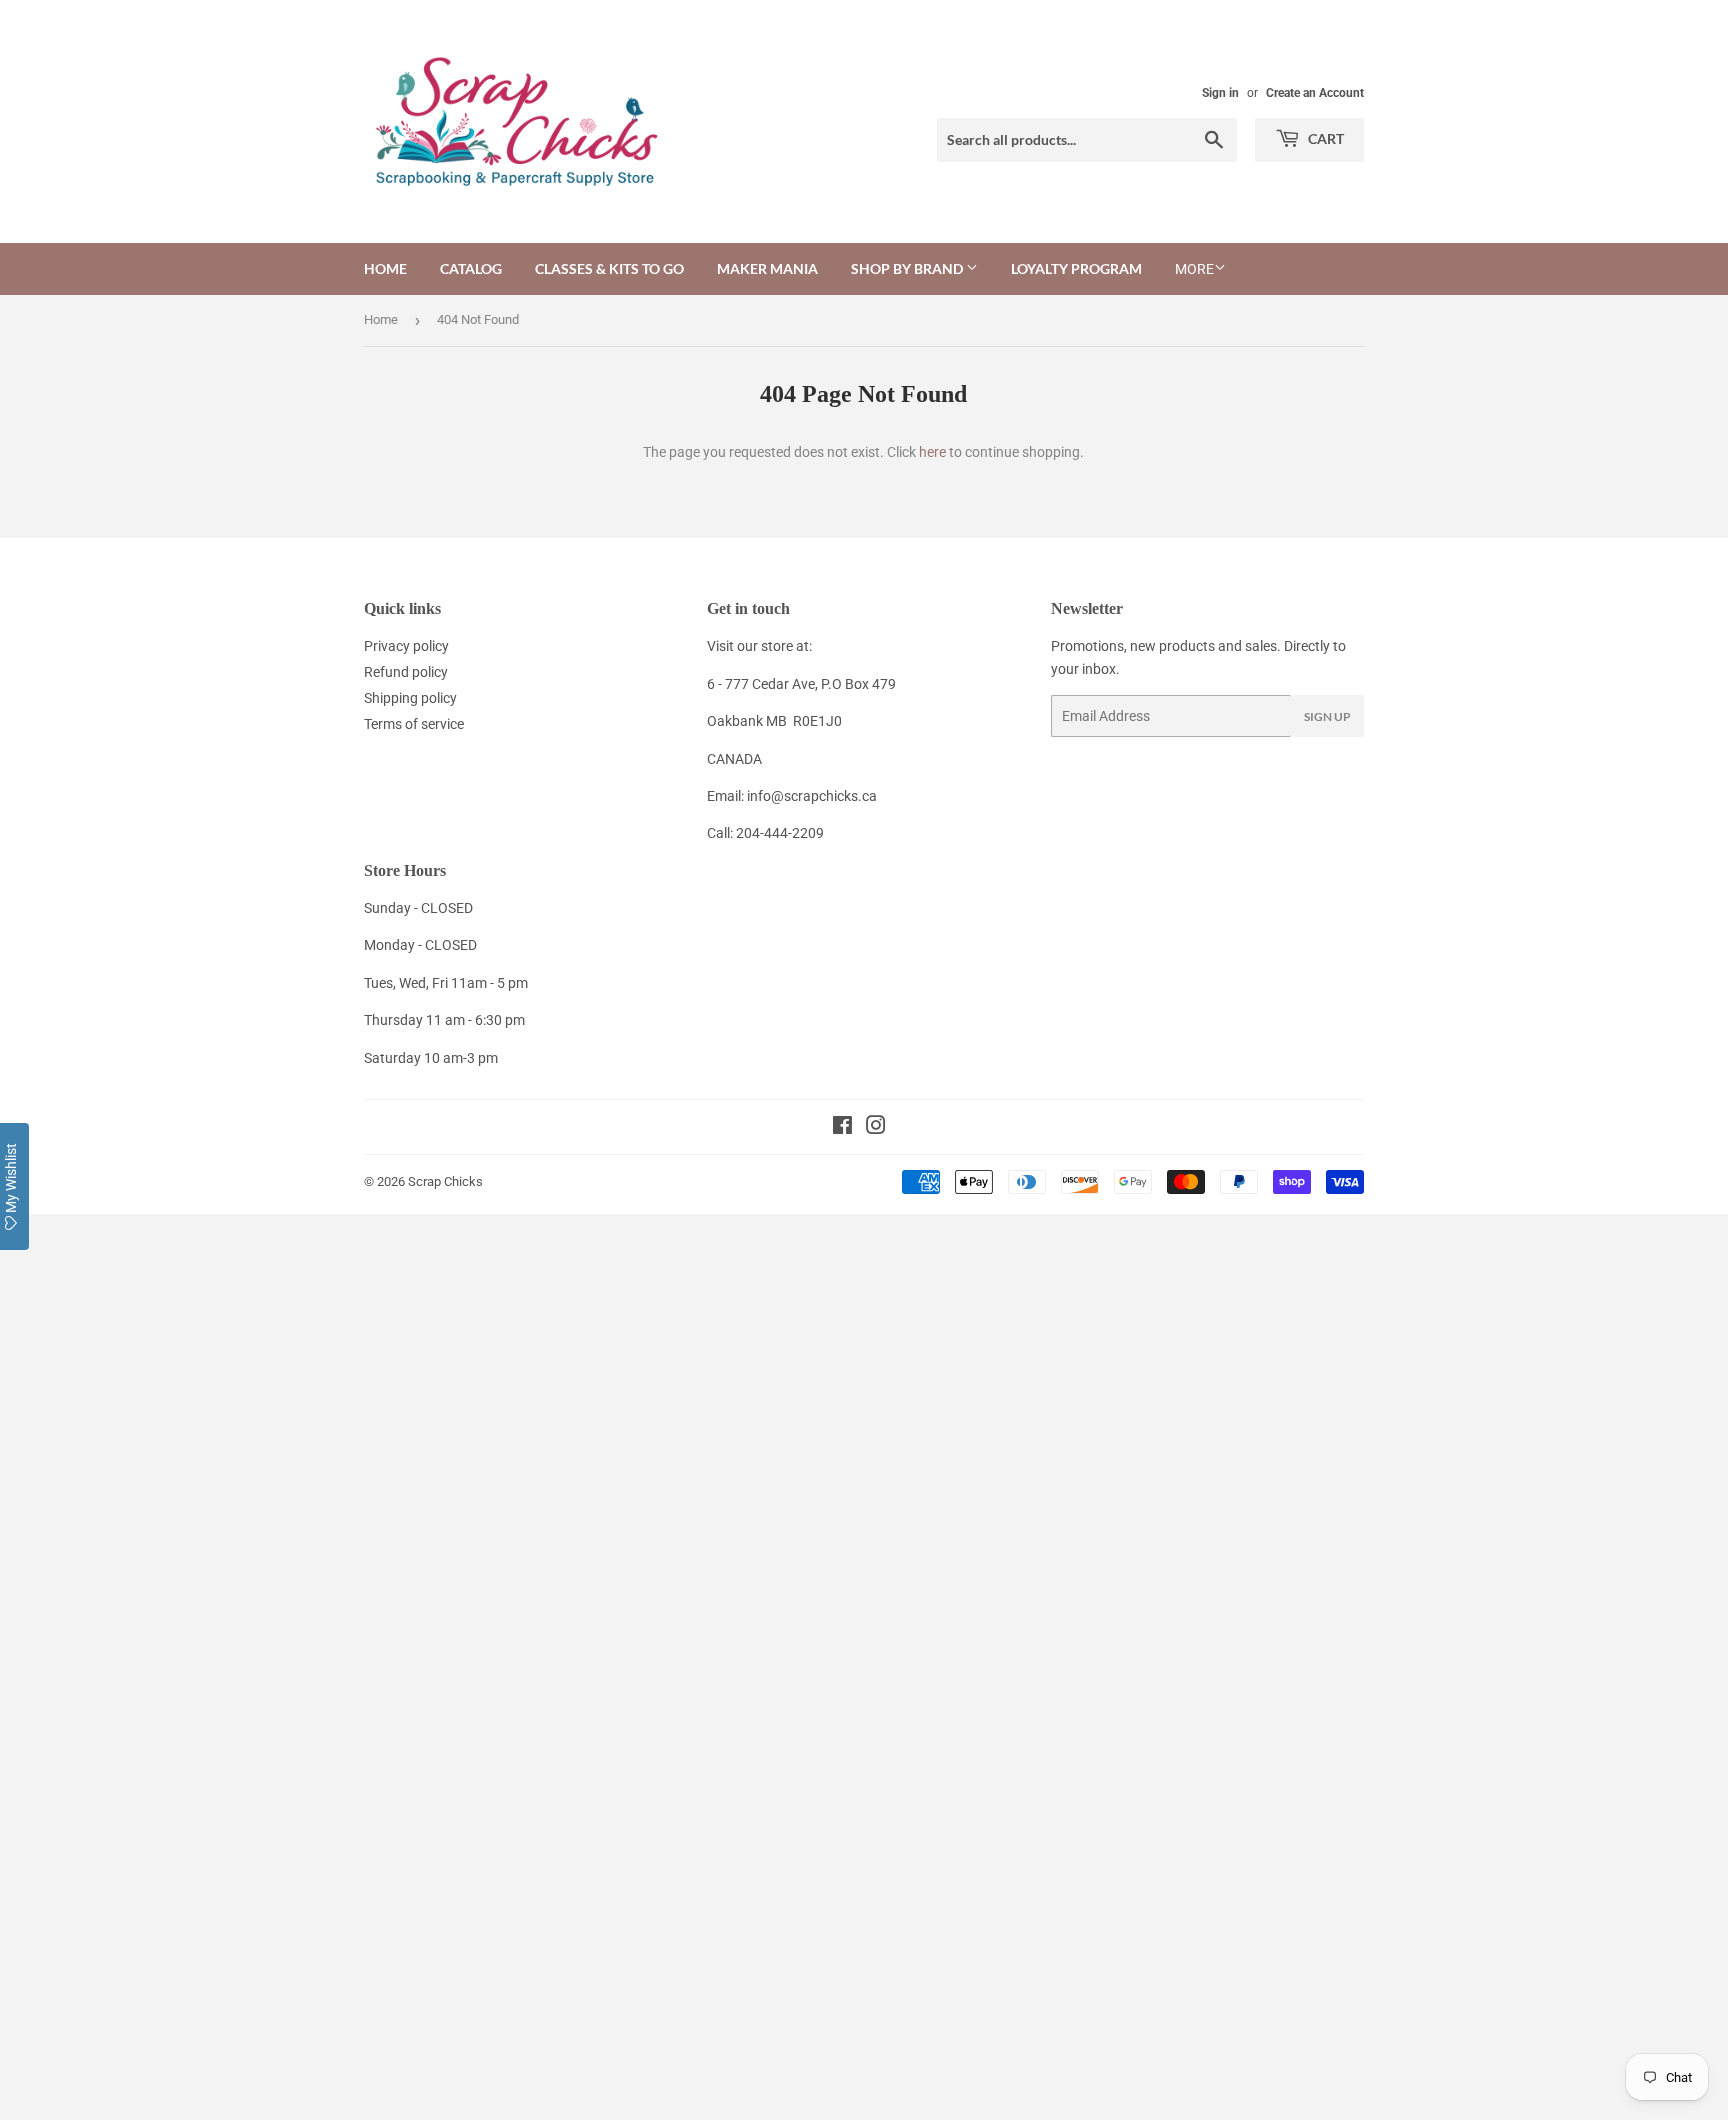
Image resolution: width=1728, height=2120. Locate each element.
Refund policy (406, 672)
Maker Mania (767, 268)
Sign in (1220, 93)
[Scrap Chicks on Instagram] (876, 1128)
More (1194, 269)
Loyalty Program (1076, 268)
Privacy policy (406, 646)
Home (385, 268)
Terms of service (414, 724)
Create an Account (1315, 93)
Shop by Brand (908, 268)
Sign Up (1327, 716)
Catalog (471, 268)
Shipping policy (410, 698)
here (932, 452)
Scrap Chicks (445, 1181)
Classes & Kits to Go (609, 268)
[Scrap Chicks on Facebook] (842, 1128)
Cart (1324, 138)
